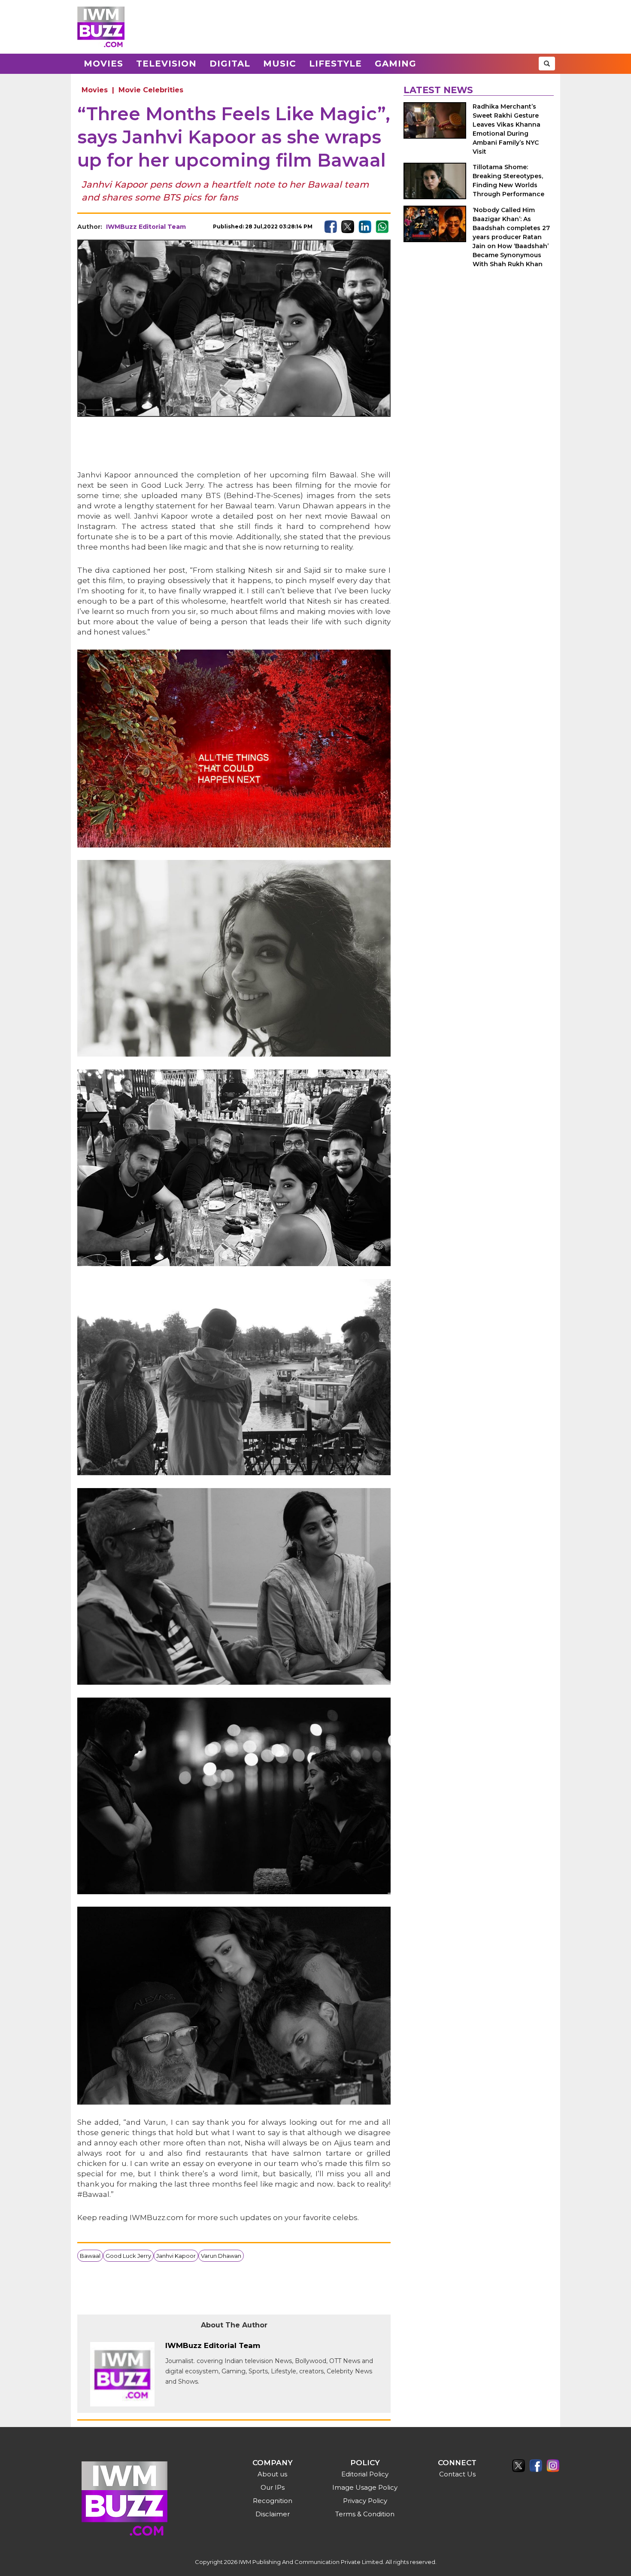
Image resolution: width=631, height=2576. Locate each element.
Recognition (273, 2501)
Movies (103, 64)
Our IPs (273, 2487)
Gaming (396, 64)
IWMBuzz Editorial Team (146, 227)
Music (280, 64)
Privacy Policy (365, 2501)
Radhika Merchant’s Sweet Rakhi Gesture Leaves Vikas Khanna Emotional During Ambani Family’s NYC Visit (507, 129)
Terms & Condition (365, 2514)
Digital (230, 64)
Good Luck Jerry (128, 2256)
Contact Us (457, 2474)
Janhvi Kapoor (176, 2256)
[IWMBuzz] (101, 27)
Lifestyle (335, 64)
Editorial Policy (365, 2474)
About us (272, 2474)
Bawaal (90, 2256)
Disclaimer (273, 2514)
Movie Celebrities (151, 90)
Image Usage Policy (365, 2487)
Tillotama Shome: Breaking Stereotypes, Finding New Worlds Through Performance (508, 181)
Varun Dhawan (221, 2256)
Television (166, 64)
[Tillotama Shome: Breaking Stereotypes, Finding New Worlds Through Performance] (435, 181)
